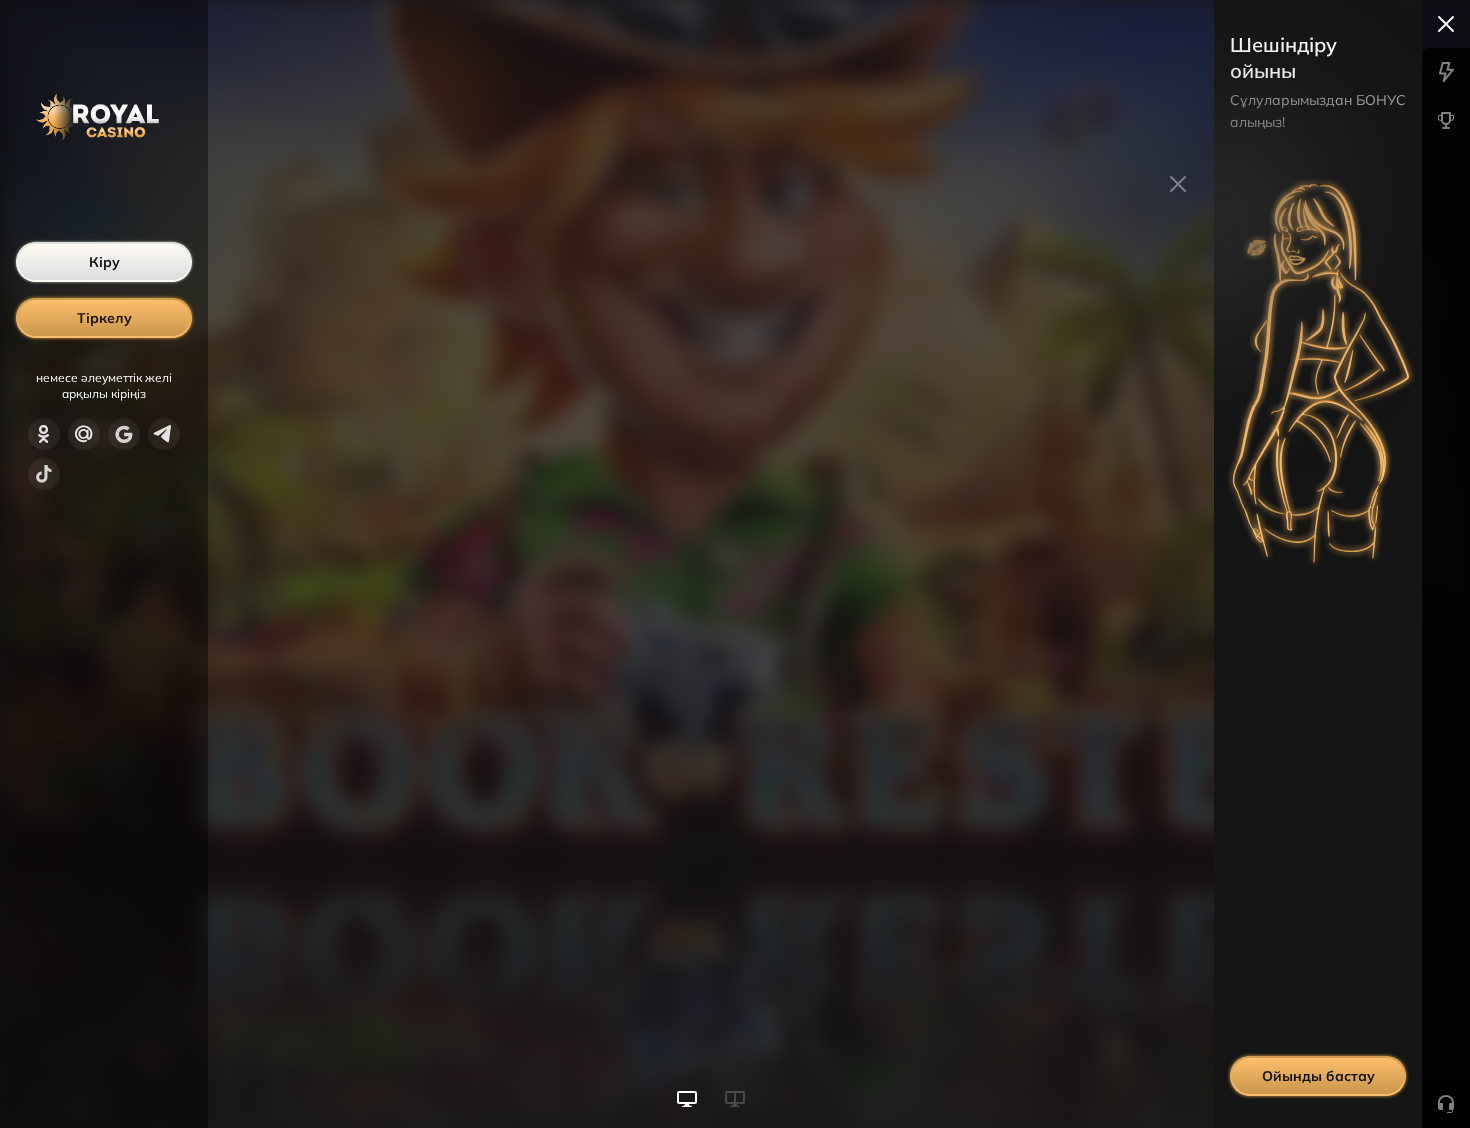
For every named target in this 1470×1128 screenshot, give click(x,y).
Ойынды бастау (1318, 1076)
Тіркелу (104, 318)
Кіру (104, 262)
